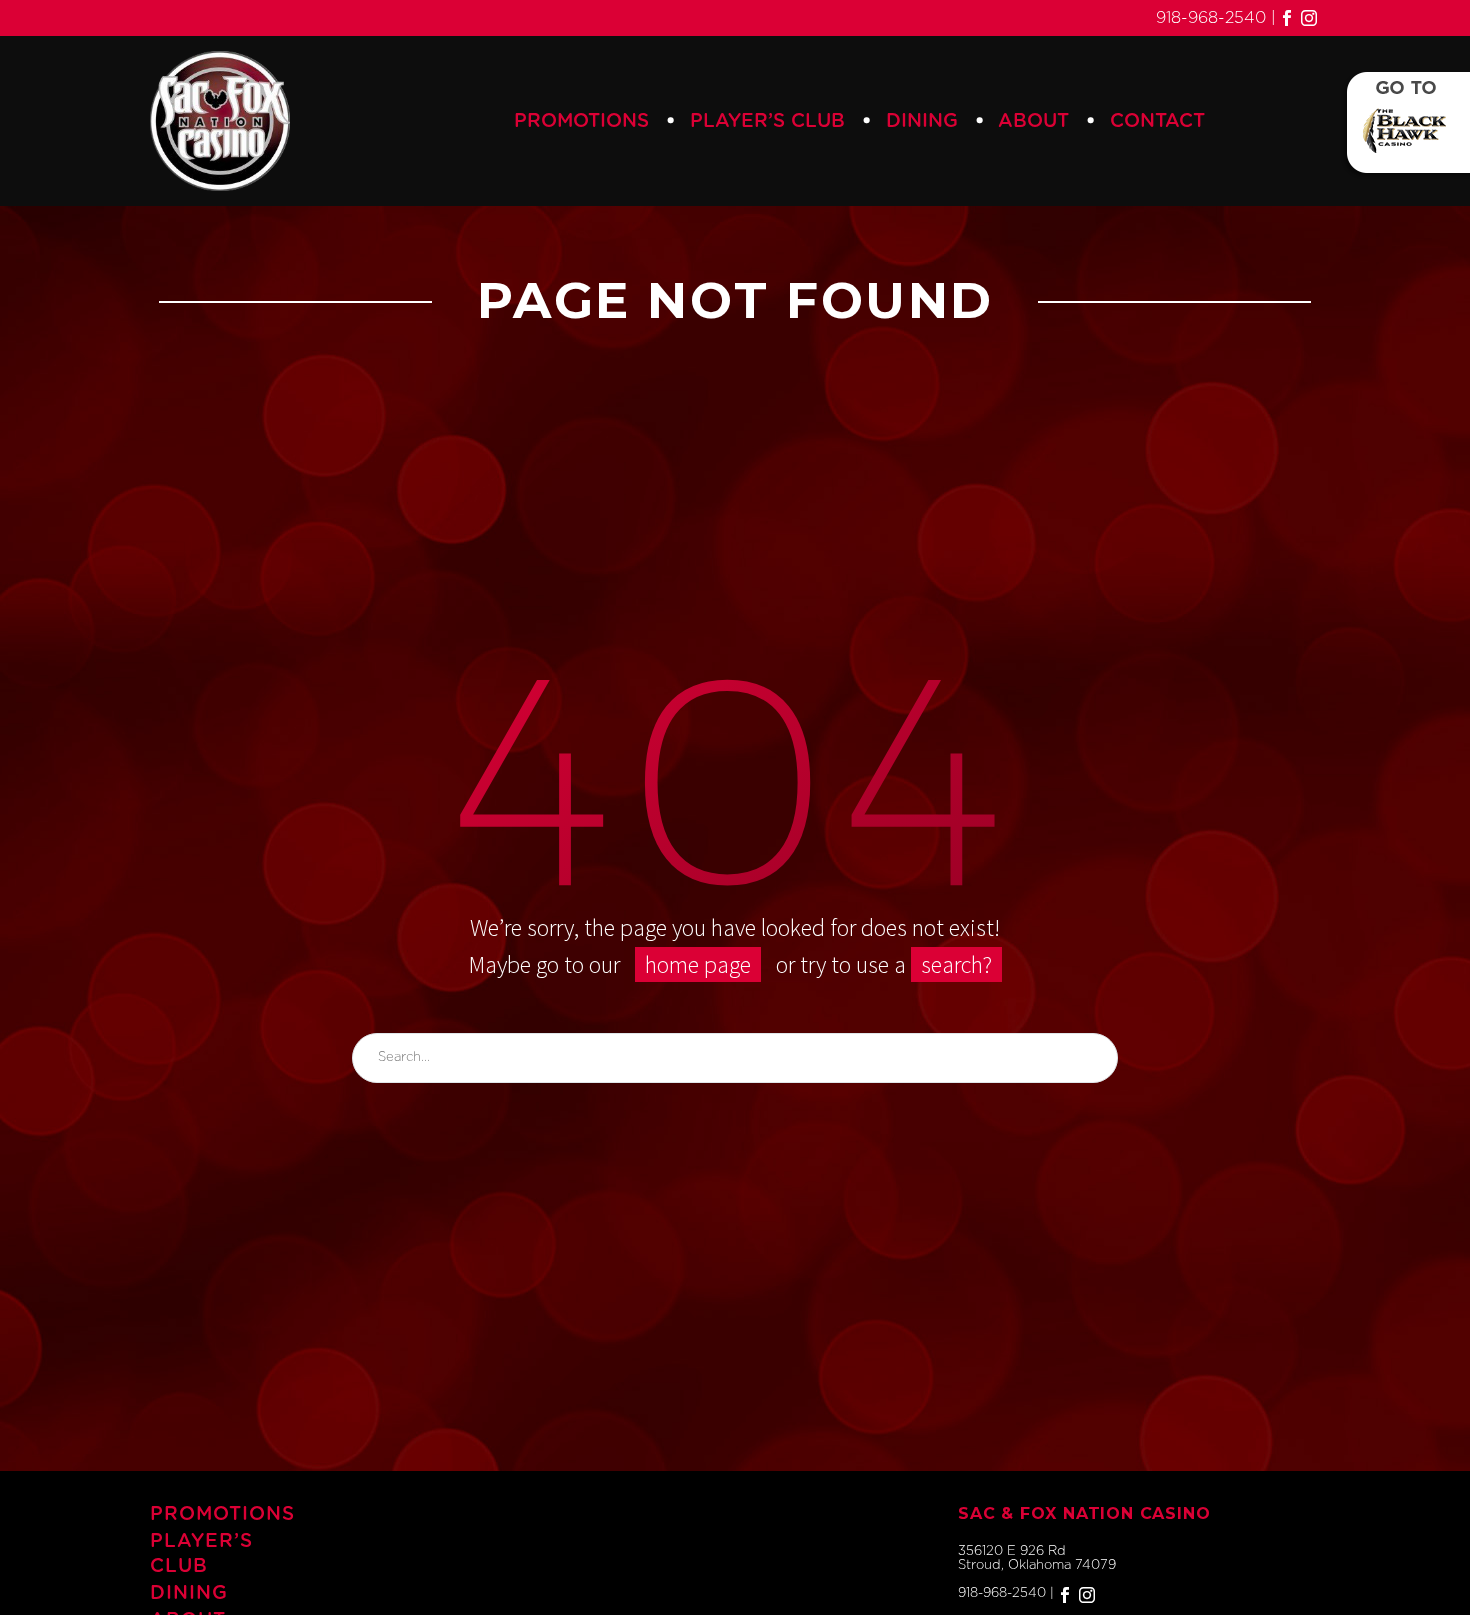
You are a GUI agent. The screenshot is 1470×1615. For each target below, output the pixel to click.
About (1033, 121)
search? (956, 964)
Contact (1157, 121)
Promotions (581, 121)
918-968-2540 (1211, 18)
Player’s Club (767, 121)
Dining (922, 121)
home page (698, 964)
